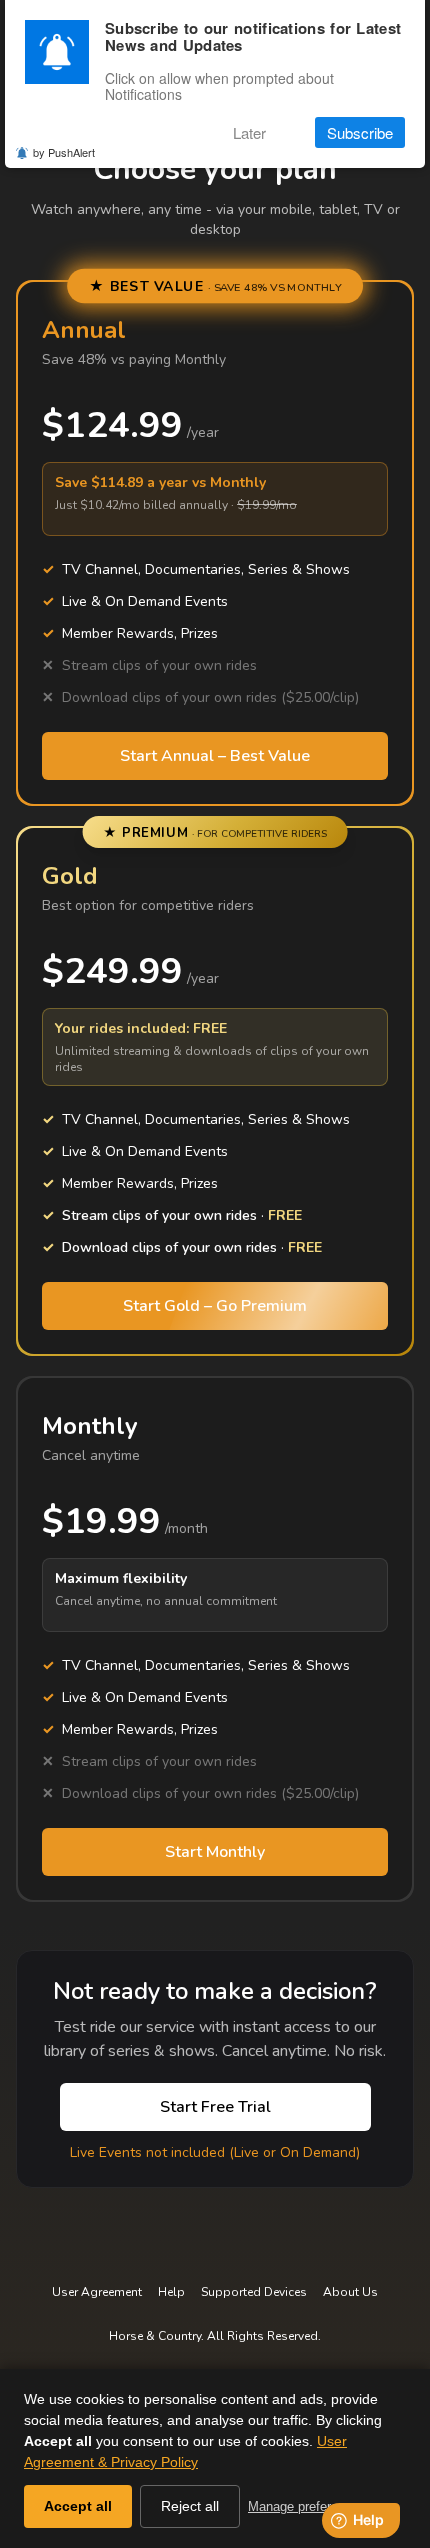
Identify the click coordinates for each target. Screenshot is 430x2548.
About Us (350, 2292)
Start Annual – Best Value (215, 756)
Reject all (190, 2506)
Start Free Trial (215, 2107)
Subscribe (360, 132)
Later (249, 132)
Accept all (78, 2506)
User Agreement (97, 2292)
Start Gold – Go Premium (215, 1306)
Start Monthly (215, 1852)
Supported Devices (254, 2292)
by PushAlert (64, 152)
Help (171, 2292)
